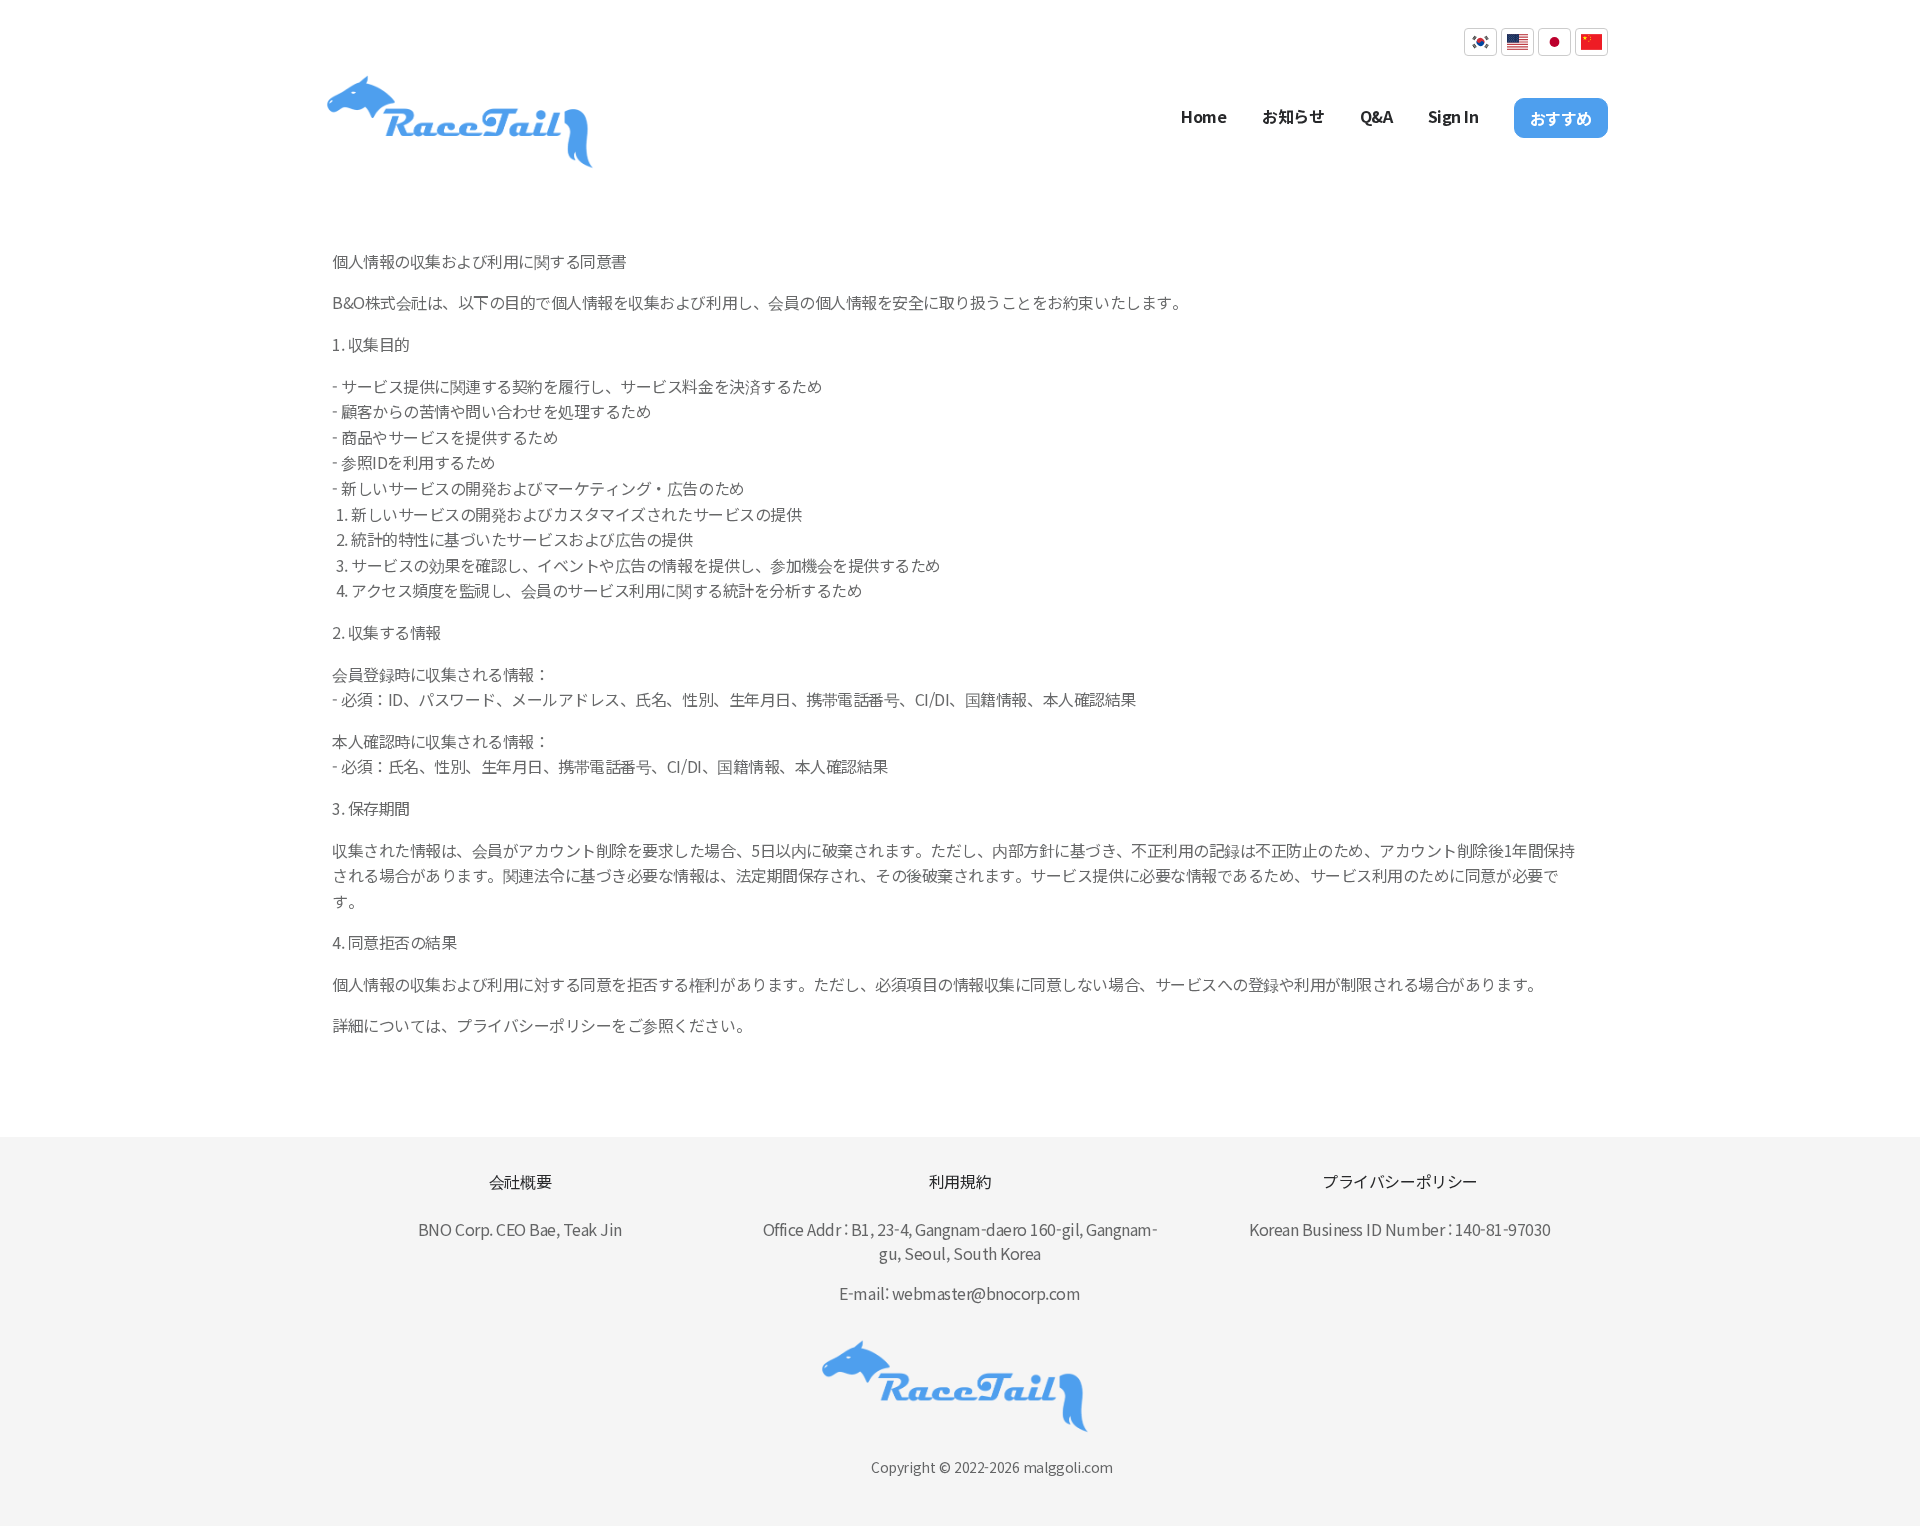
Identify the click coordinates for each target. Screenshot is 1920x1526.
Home (1203, 116)
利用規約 (960, 1181)
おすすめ (1561, 118)
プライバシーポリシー (1399, 1181)
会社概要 (520, 1181)
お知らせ (1293, 116)
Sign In (1453, 116)
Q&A (1376, 116)
